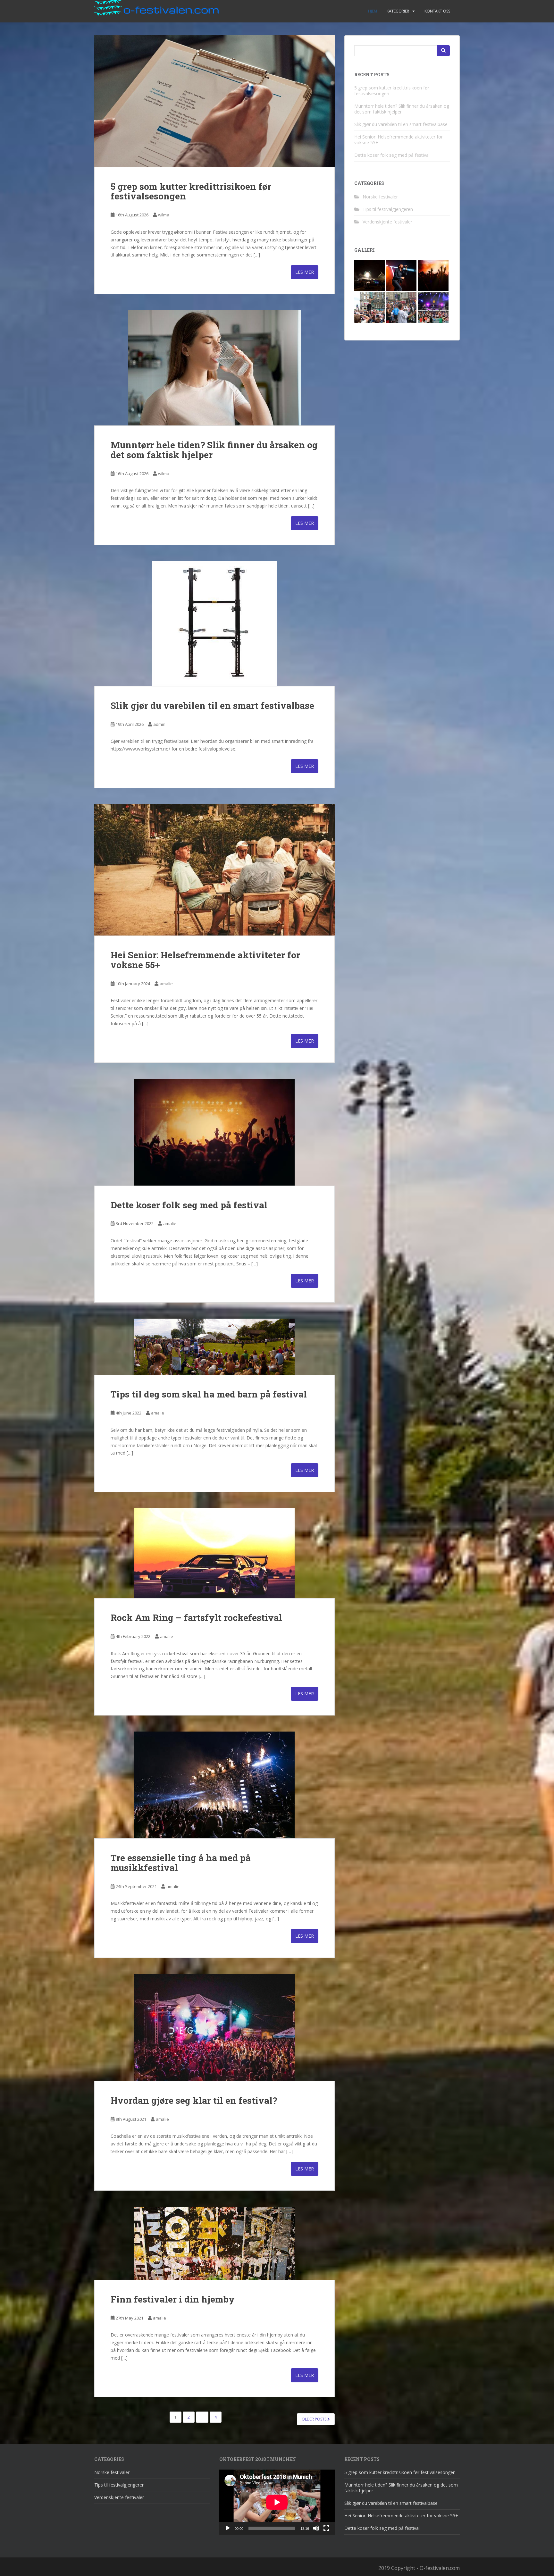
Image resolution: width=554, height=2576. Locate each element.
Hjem (373, 11)
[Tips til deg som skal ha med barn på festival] (214, 1347)
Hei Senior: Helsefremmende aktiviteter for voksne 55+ (205, 960)
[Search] (443, 51)
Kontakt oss (437, 11)
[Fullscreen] (326, 2528)
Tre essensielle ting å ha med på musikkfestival (181, 1863)
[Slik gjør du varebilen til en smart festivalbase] (214, 624)
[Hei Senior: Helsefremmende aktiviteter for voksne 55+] (214, 870)
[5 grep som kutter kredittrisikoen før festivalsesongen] (214, 101)
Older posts (315, 2419)
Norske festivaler (380, 197)
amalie (166, 984)
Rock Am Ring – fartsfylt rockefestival (196, 1618)
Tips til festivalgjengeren (388, 209)
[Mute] (316, 2528)
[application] (277, 2502)
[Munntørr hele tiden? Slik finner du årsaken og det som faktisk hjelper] (214, 368)
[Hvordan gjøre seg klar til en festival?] (214, 2027)
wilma (164, 215)
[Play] (228, 2528)
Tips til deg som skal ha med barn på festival (209, 1394)
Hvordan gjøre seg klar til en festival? (194, 2100)
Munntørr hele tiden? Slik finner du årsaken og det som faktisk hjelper (214, 450)
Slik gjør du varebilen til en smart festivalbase (212, 705)
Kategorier (398, 11)
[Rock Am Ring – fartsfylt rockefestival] (214, 1553)
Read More (305, 272)
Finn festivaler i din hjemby (173, 2299)
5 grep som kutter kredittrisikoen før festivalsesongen (191, 191)
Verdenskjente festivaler (387, 222)
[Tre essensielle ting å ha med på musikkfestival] (214, 1785)
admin (159, 724)
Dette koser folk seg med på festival (189, 1205)
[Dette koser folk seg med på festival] (214, 1132)
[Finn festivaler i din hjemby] (214, 2243)
